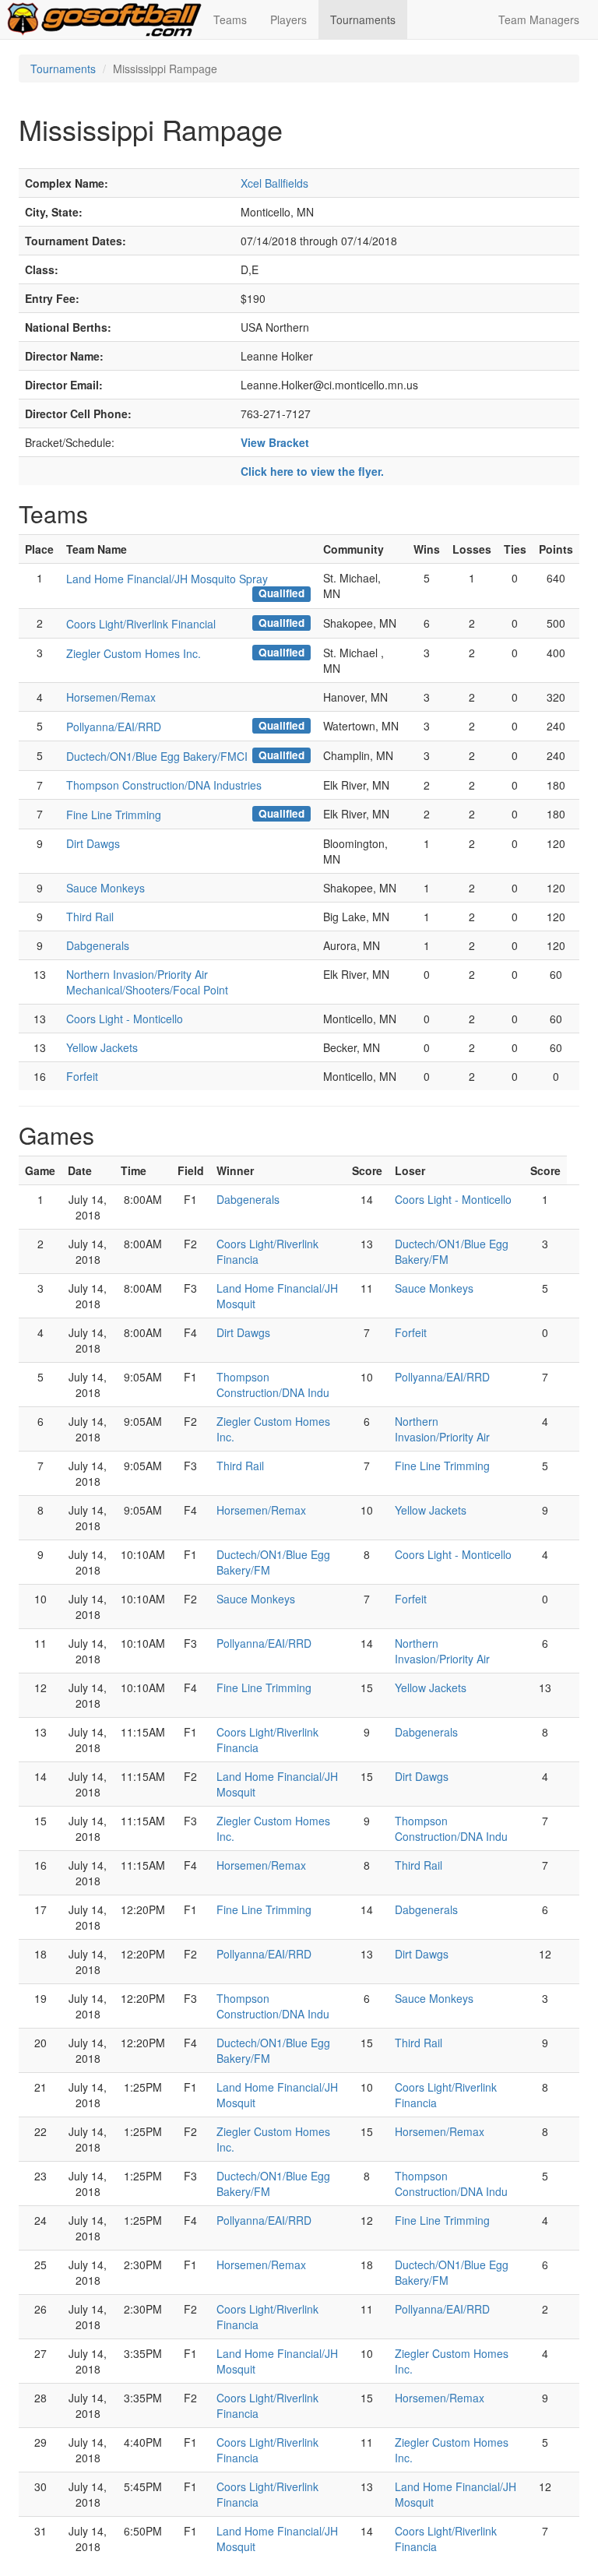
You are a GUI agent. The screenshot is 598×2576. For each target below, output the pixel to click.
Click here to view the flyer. (312, 471)
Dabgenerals (98, 945)
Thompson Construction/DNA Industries (164, 785)
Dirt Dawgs (93, 843)
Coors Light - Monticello (125, 1019)
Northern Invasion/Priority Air (442, 1429)
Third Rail (90, 917)
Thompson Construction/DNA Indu (273, 1385)
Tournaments (363, 19)
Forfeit (82, 1076)
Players (288, 19)
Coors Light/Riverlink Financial (141, 624)
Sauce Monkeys (106, 888)
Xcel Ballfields (274, 183)
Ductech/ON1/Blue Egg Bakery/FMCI (157, 756)
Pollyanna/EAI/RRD (114, 727)
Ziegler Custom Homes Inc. (134, 653)
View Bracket (275, 442)
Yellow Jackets (102, 1047)
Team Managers (539, 19)
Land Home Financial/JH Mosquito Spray (167, 579)
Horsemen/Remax (111, 697)
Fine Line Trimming (114, 815)
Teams (230, 19)
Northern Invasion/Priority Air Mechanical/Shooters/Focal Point (147, 982)
